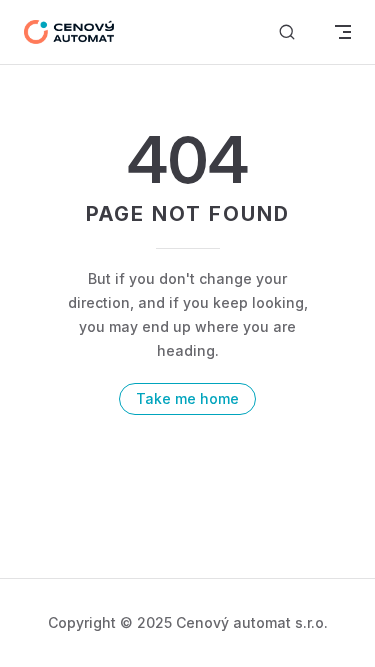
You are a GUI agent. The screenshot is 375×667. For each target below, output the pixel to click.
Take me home (187, 398)
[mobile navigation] (343, 32)
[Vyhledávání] (287, 32)
